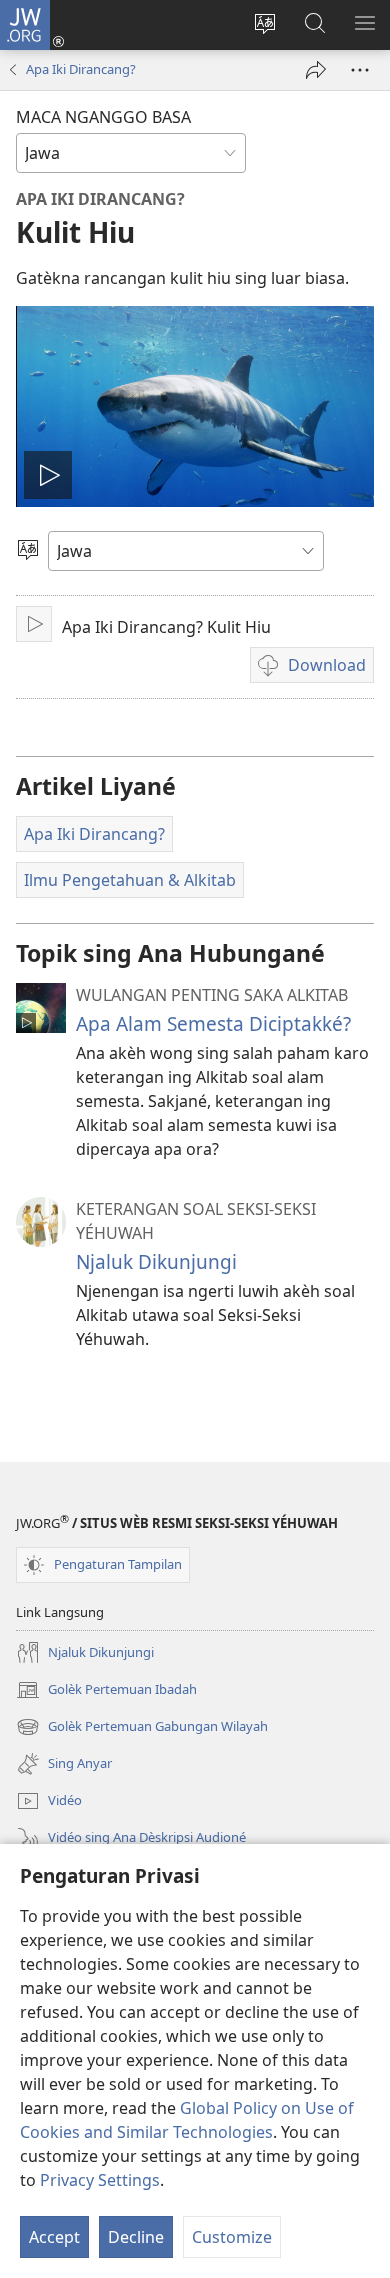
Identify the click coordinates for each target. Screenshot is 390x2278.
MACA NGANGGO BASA (103, 117)
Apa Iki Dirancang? (81, 69)
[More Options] (360, 70)
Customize (232, 2237)
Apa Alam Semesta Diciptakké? (213, 1023)
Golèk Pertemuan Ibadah (106, 1691)
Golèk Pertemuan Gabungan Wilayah (142, 1728)
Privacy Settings (100, 2180)
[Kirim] (316, 70)
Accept (54, 2237)
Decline (136, 2237)
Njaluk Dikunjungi (156, 1261)
